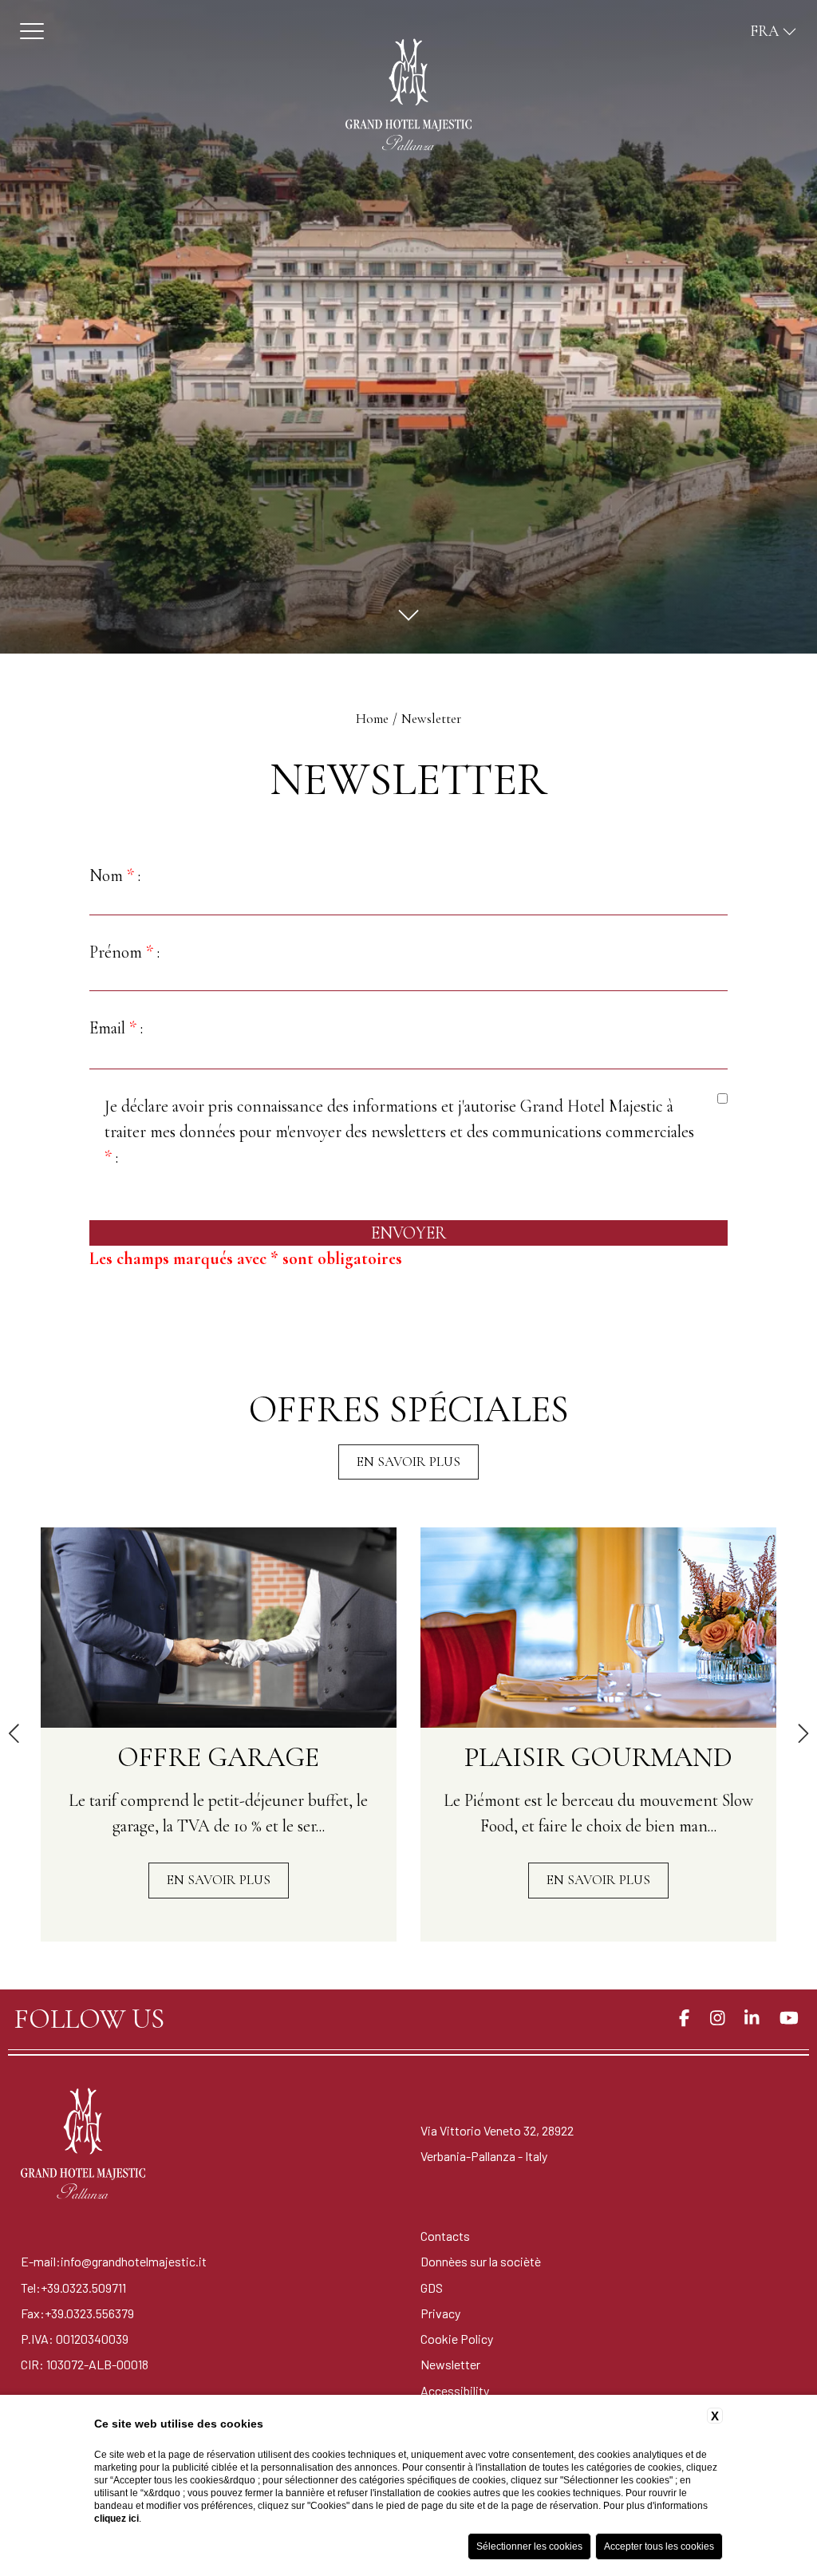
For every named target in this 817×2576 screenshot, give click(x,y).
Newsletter (431, 719)
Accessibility (455, 2390)
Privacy (440, 2313)
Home (372, 719)
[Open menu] (32, 31)
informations (395, 1106)
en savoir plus (408, 1462)
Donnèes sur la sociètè (481, 2261)
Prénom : (124, 952)
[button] (15, 1735)
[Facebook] (684, 2019)
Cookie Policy (457, 2339)
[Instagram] (717, 2019)
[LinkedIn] (752, 2019)
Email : (116, 1028)
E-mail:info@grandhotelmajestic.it (114, 2261)
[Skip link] (408, 615)
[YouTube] (789, 2019)
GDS (432, 2288)
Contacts (445, 2236)
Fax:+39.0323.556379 (77, 2313)
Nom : (115, 875)
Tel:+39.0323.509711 (73, 2288)
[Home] (408, 95)
